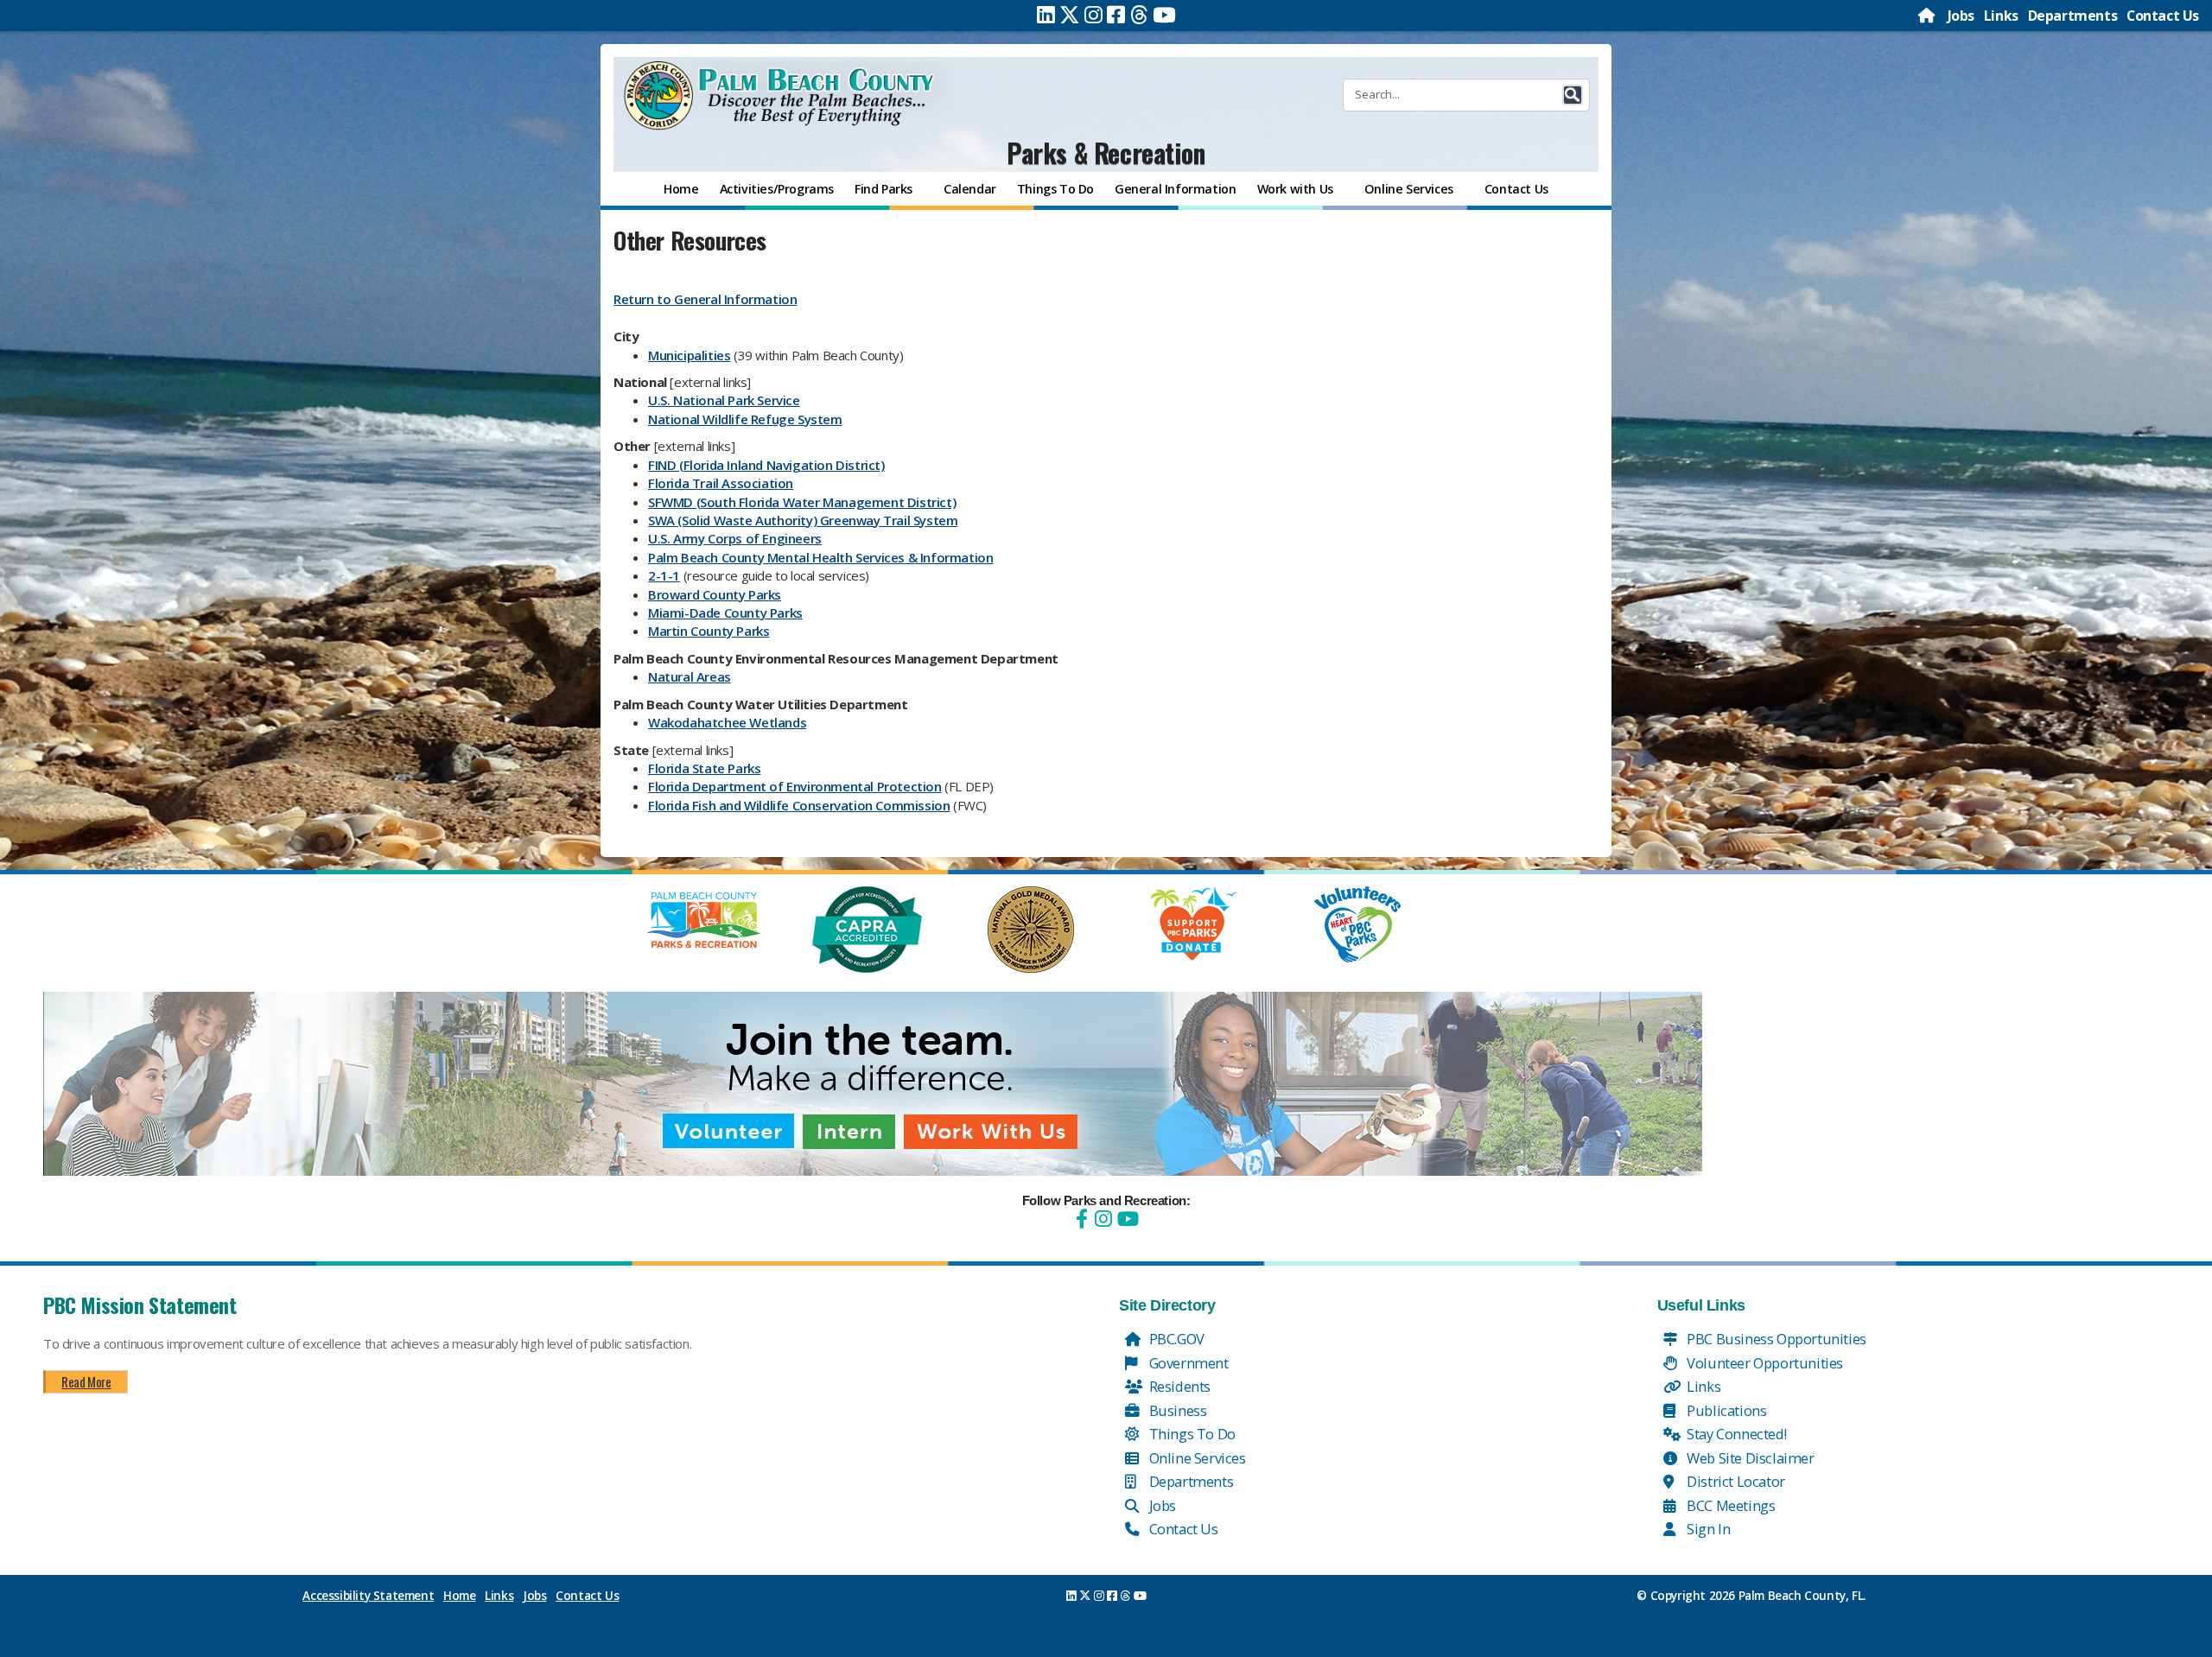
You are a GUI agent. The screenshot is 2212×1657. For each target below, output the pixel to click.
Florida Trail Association (721, 483)
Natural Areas (690, 676)
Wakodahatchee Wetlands (727, 722)
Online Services (1196, 1458)
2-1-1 (664, 575)
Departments (2073, 16)
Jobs (1961, 16)
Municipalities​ (689, 355)
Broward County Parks (715, 594)
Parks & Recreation (1106, 152)
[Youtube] (1164, 15)
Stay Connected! (1735, 1434)
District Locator (1735, 1481)
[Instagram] (1093, 15)
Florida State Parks (704, 768)
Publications (1726, 1410)
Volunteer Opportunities (1764, 1363)
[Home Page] (1928, 16)
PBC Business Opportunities (1775, 1339)
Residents (1178, 1386)
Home (459, 1596)
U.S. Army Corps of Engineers (735, 538)
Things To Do (1191, 1434)
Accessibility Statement (368, 1596)
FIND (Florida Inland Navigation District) (766, 465)
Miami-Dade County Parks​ (725, 613)
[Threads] (1139, 15)
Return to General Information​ (705, 299)
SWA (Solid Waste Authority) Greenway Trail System (803, 520)
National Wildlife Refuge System (745, 419)
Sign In (1707, 1529)
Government (1187, 1363)
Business (1176, 1410)
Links (2001, 16)
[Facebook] (1116, 15)
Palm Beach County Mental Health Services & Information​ (820, 557)
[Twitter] (1070, 15)
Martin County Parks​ (709, 631)
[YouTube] (1126, 1219)
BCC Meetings (1730, 1505)
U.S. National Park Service (724, 400)
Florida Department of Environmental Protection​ (795, 786)
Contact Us (2163, 16)
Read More (86, 1381)
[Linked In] (1046, 15)
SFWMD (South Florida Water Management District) (802, 502)
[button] (1573, 95)
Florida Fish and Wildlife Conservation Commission (799, 805)
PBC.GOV (1175, 1339)
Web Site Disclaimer (1749, 1458)
